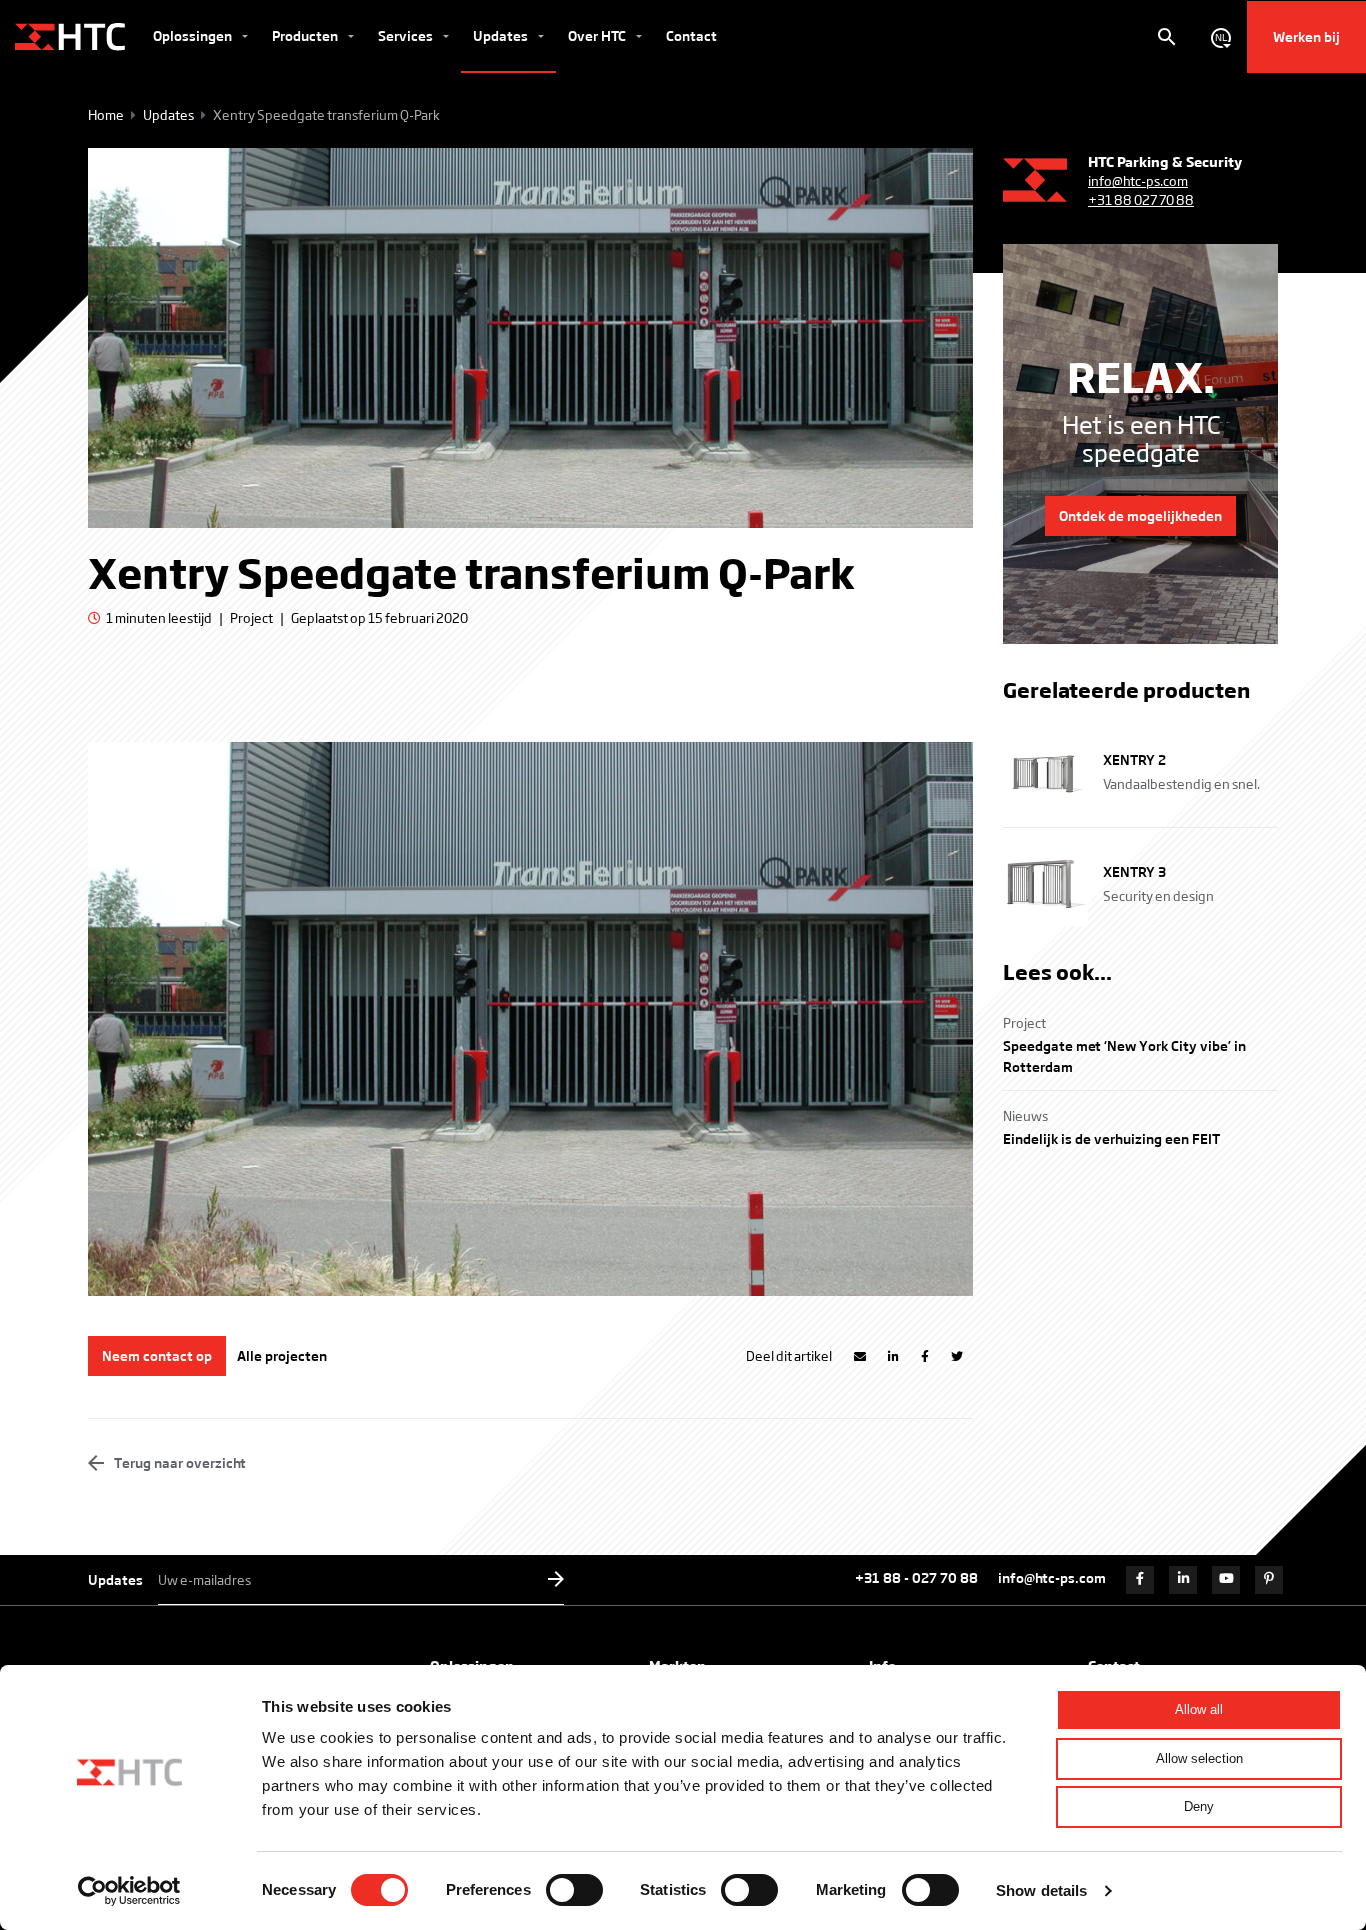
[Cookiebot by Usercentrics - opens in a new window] (129, 1891)
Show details (1041, 1890)
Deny (1199, 1806)
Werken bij (1306, 36)
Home (106, 114)
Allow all (1199, 1709)
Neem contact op (157, 1355)
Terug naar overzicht (178, 1462)
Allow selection (1199, 1758)
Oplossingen (194, 35)
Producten (306, 35)
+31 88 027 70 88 (1141, 199)
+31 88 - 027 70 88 (916, 1577)
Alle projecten (282, 1355)
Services (407, 35)
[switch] (574, 1890)
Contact (691, 35)
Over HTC (598, 35)
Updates (502, 35)
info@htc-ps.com (1138, 180)
